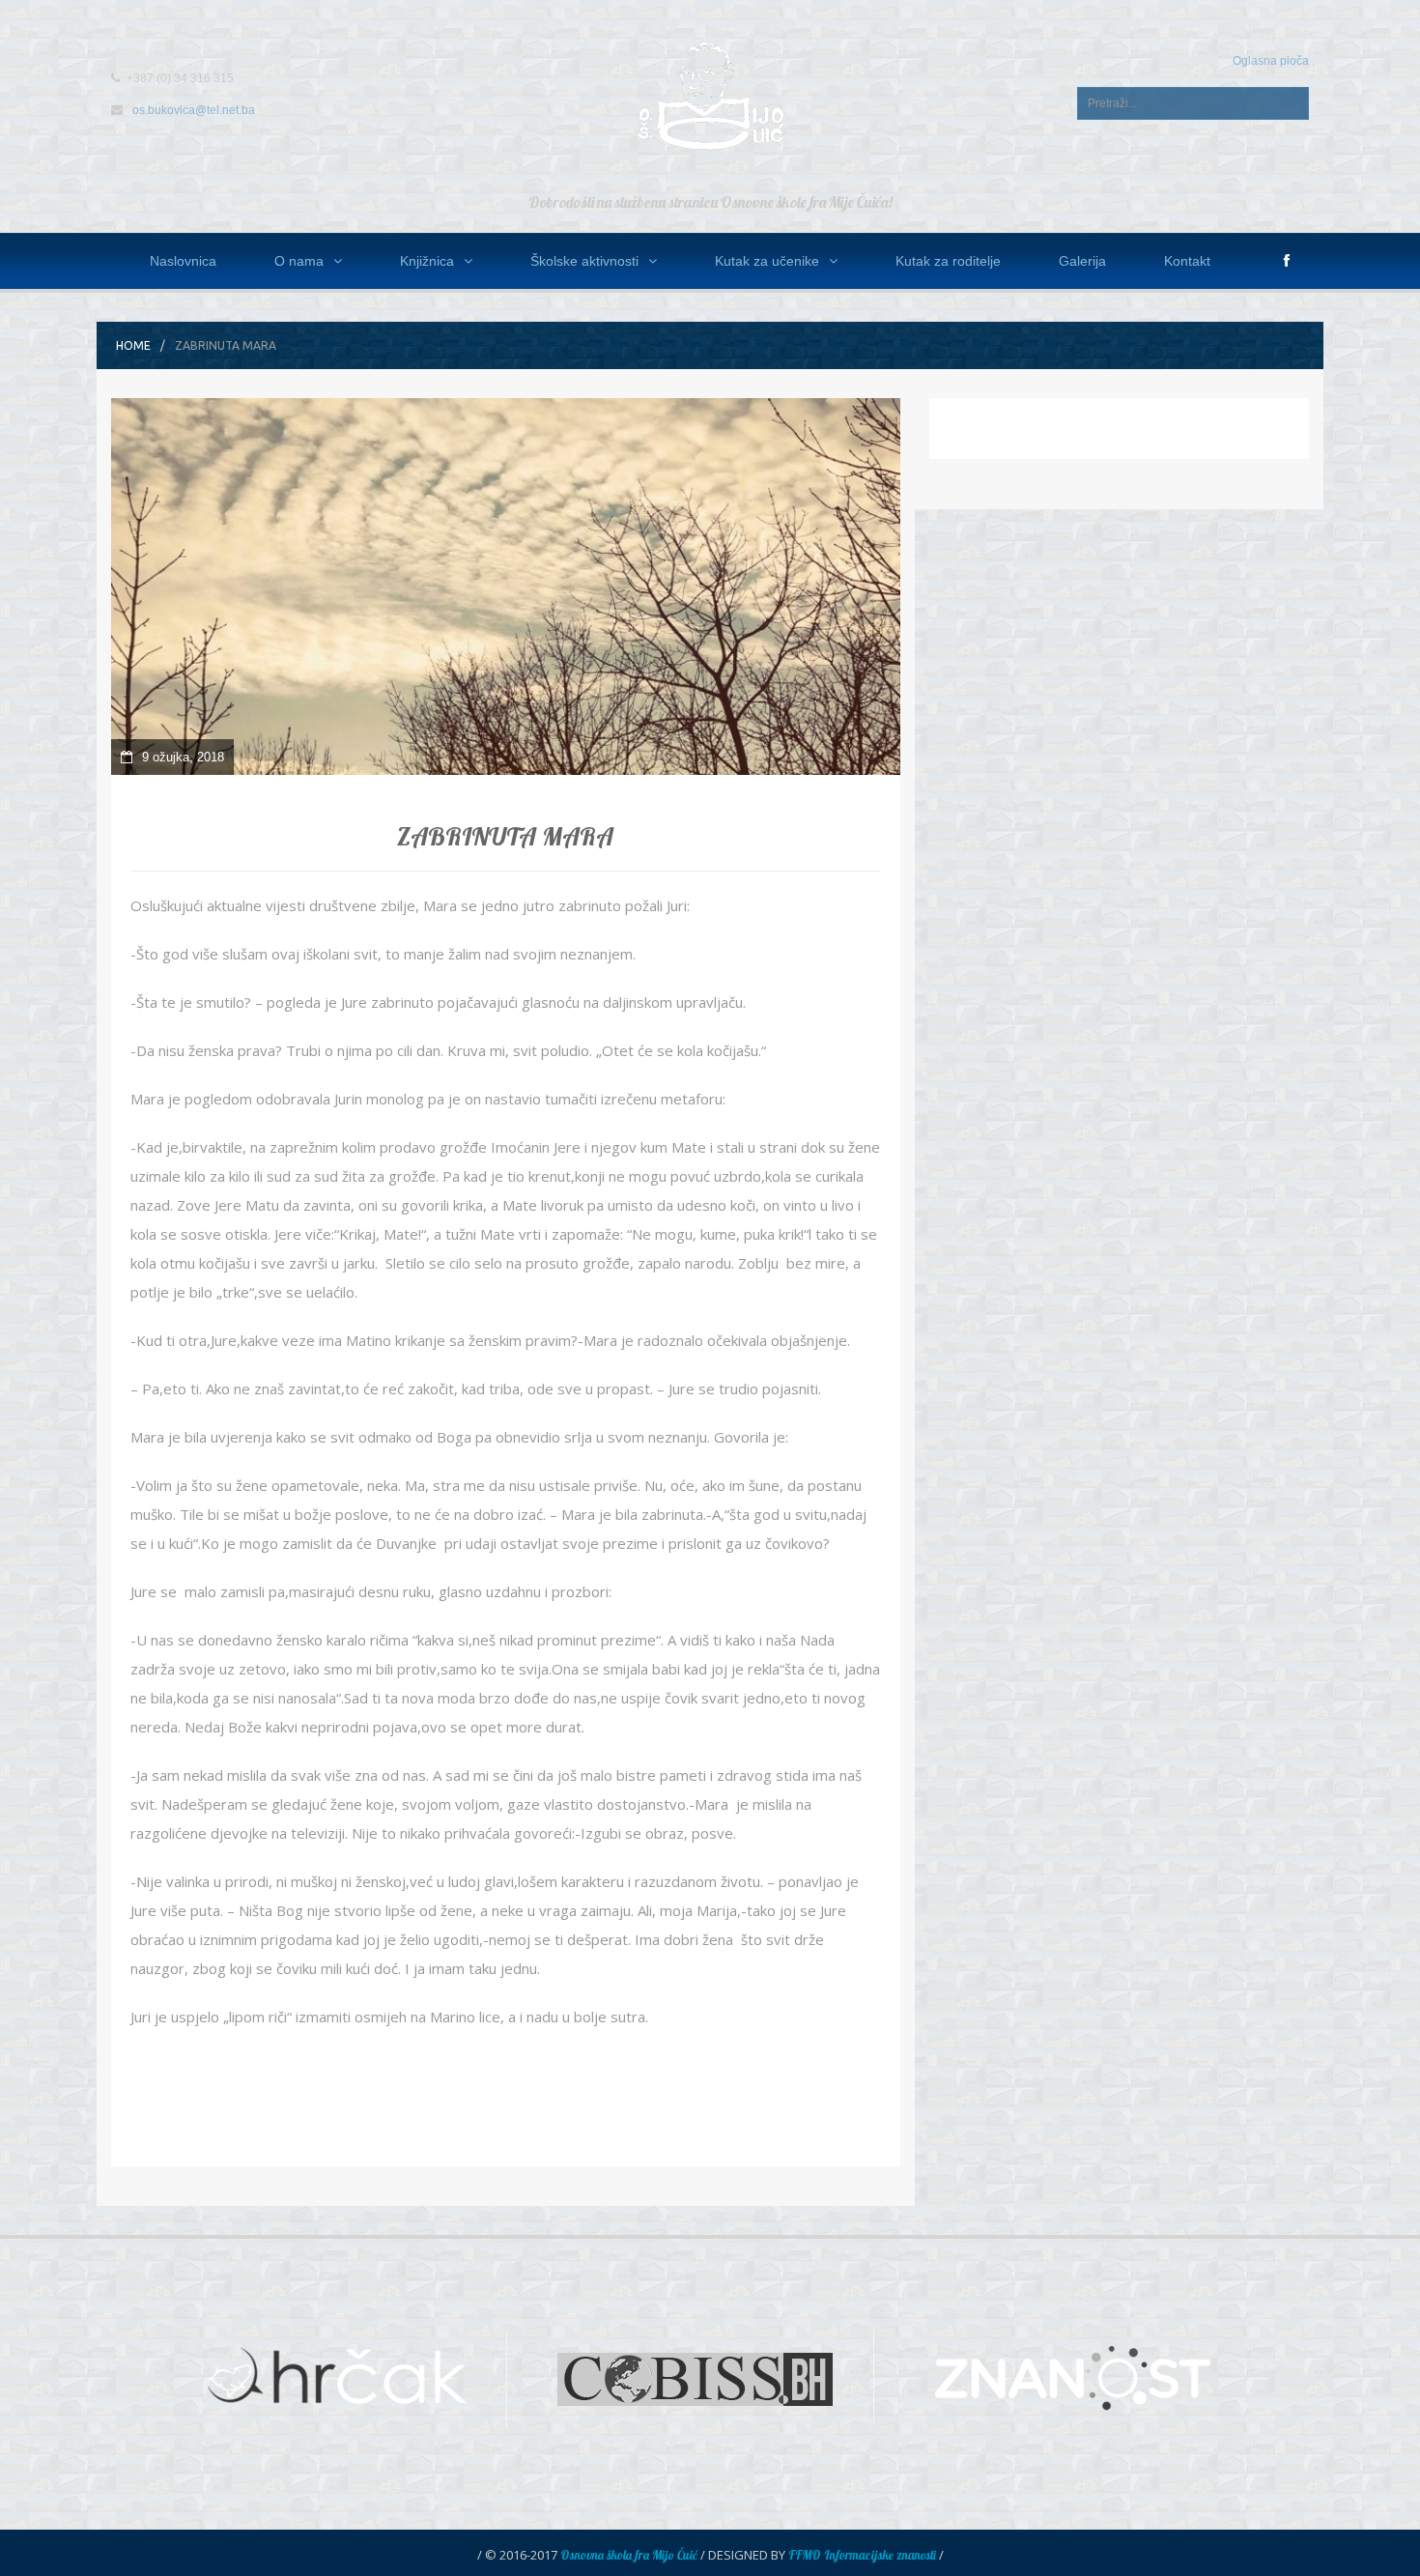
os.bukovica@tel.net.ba (194, 110)
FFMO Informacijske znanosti (862, 2555)
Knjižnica (427, 261)
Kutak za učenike (767, 261)
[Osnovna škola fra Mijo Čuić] (710, 95)
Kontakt (1187, 261)
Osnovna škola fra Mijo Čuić (629, 2555)
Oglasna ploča (1271, 61)
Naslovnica (183, 261)
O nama (299, 261)
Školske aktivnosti (584, 261)
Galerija (1082, 261)
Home (133, 345)
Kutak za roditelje (948, 261)
